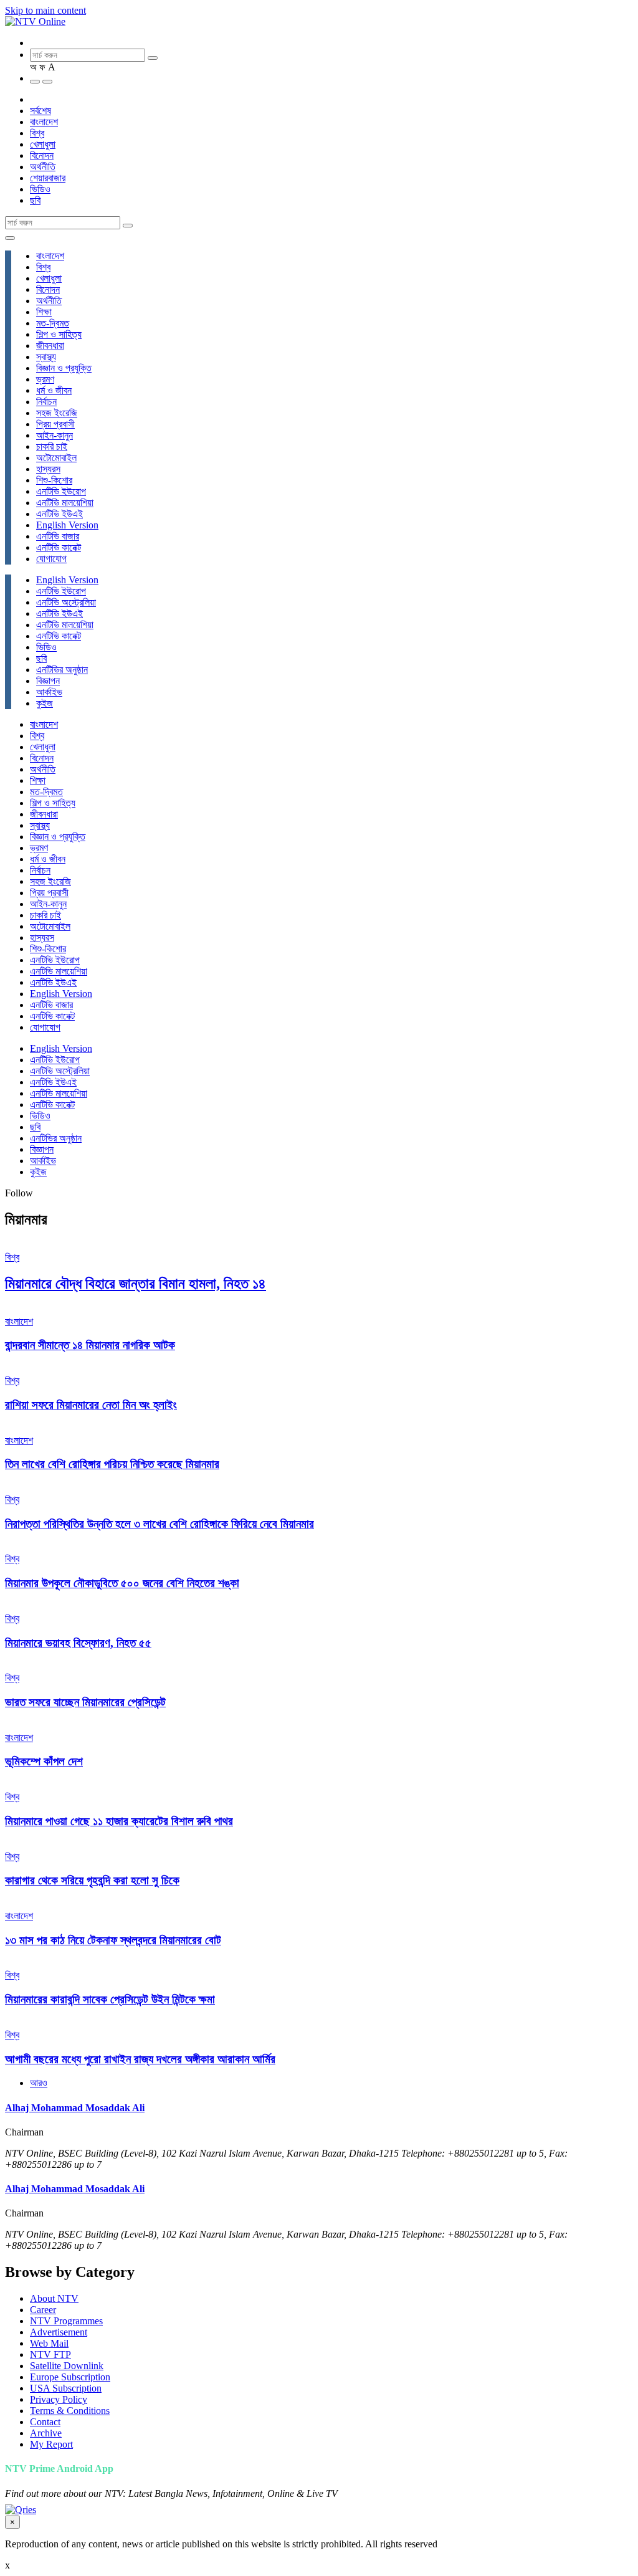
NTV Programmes (66, 2321)
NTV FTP (50, 2354)
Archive (46, 2433)
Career (43, 2310)
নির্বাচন (46, 402)
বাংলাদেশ (44, 122)
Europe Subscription (70, 2377)
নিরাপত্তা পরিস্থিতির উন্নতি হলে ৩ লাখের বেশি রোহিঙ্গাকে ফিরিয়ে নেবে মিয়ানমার (159, 1524)
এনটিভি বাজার (58, 536)
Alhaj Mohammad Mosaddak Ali (75, 2108)
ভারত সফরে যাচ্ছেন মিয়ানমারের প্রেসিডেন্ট (85, 1702)
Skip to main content (45, 10)
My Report (51, 2444)
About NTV (54, 2298)
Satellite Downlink (67, 2366)
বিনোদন (42, 155)
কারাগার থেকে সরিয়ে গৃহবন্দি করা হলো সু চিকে (92, 1880)
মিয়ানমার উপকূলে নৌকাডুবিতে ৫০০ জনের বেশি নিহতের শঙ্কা (122, 1583)
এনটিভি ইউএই (60, 514)
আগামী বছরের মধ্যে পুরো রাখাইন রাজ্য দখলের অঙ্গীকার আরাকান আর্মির (140, 2059)
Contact (45, 2422)
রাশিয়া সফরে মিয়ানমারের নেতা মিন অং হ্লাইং (91, 1405)
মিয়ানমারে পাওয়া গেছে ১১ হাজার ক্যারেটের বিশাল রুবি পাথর (119, 1821)
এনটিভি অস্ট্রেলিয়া (66, 602)
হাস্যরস (48, 469)
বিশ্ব (37, 133)
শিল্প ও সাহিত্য (59, 334)
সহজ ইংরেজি (57, 413)
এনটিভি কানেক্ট (59, 547)
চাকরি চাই (52, 446)
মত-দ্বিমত (53, 323)
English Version (67, 525)
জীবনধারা (50, 346)
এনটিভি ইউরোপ (61, 491)
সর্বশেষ (40, 111)
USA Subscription (66, 2388)
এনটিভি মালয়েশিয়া (65, 503)
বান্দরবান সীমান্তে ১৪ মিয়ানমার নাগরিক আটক (90, 1345)
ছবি (35, 200)
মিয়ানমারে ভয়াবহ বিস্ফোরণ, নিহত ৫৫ (78, 1643)
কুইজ (45, 703)
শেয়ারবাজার (48, 178)
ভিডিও (40, 189)
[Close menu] (10, 238)
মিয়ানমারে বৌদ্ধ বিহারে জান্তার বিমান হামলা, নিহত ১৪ (136, 1284)
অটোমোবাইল (56, 458)
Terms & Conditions (70, 2411)
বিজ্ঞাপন (48, 681)
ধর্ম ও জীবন (54, 390)
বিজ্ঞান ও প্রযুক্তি (64, 368)
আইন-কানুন (55, 435)
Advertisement (59, 2332)
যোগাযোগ (51, 559)
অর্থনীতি (43, 167)
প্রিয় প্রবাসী (55, 424)
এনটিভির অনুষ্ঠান (62, 670)
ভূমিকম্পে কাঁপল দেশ (44, 1761)
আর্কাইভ (49, 692)
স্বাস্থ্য (46, 357)
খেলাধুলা (43, 144)
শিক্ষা (44, 312)
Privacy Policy (59, 2399)
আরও (39, 2083)
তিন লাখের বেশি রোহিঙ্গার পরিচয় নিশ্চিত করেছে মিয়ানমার (112, 1464)
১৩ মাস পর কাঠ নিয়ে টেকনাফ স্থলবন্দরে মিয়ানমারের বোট (113, 1940)
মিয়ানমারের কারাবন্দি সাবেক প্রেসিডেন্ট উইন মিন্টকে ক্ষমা (110, 1999)
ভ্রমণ (45, 379)
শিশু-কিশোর (54, 480)
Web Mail (49, 2343)
